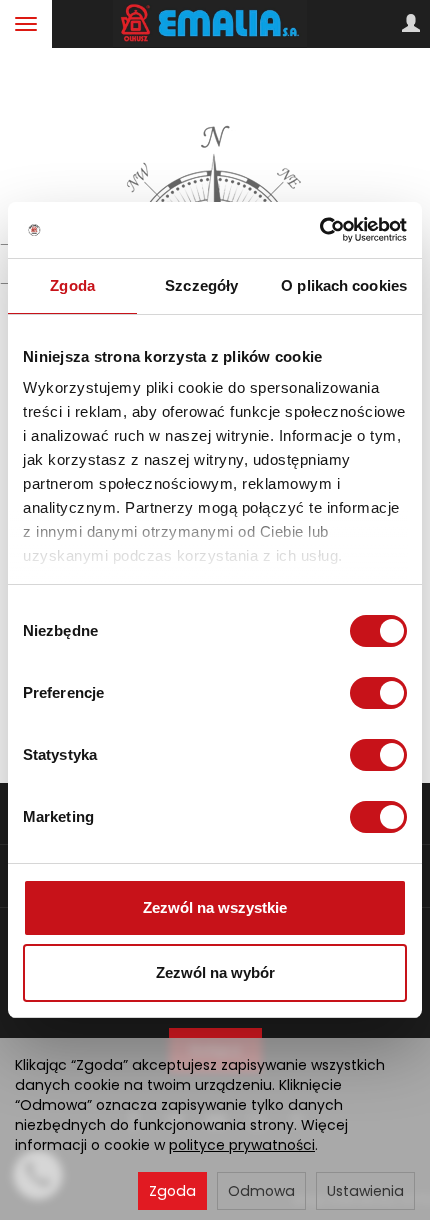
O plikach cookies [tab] (344, 285)
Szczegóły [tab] (201, 285)
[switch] (378, 693)
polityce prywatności (242, 1145)
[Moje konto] (411, 24)
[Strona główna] (215, 24)
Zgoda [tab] (72, 285)
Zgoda (172, 1191)
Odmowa (261, 1191)
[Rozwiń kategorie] (26, 24)
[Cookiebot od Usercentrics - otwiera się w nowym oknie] (319, 230)
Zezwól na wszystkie (215, 907)
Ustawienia (365, 1191)
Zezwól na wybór (215, 972)
